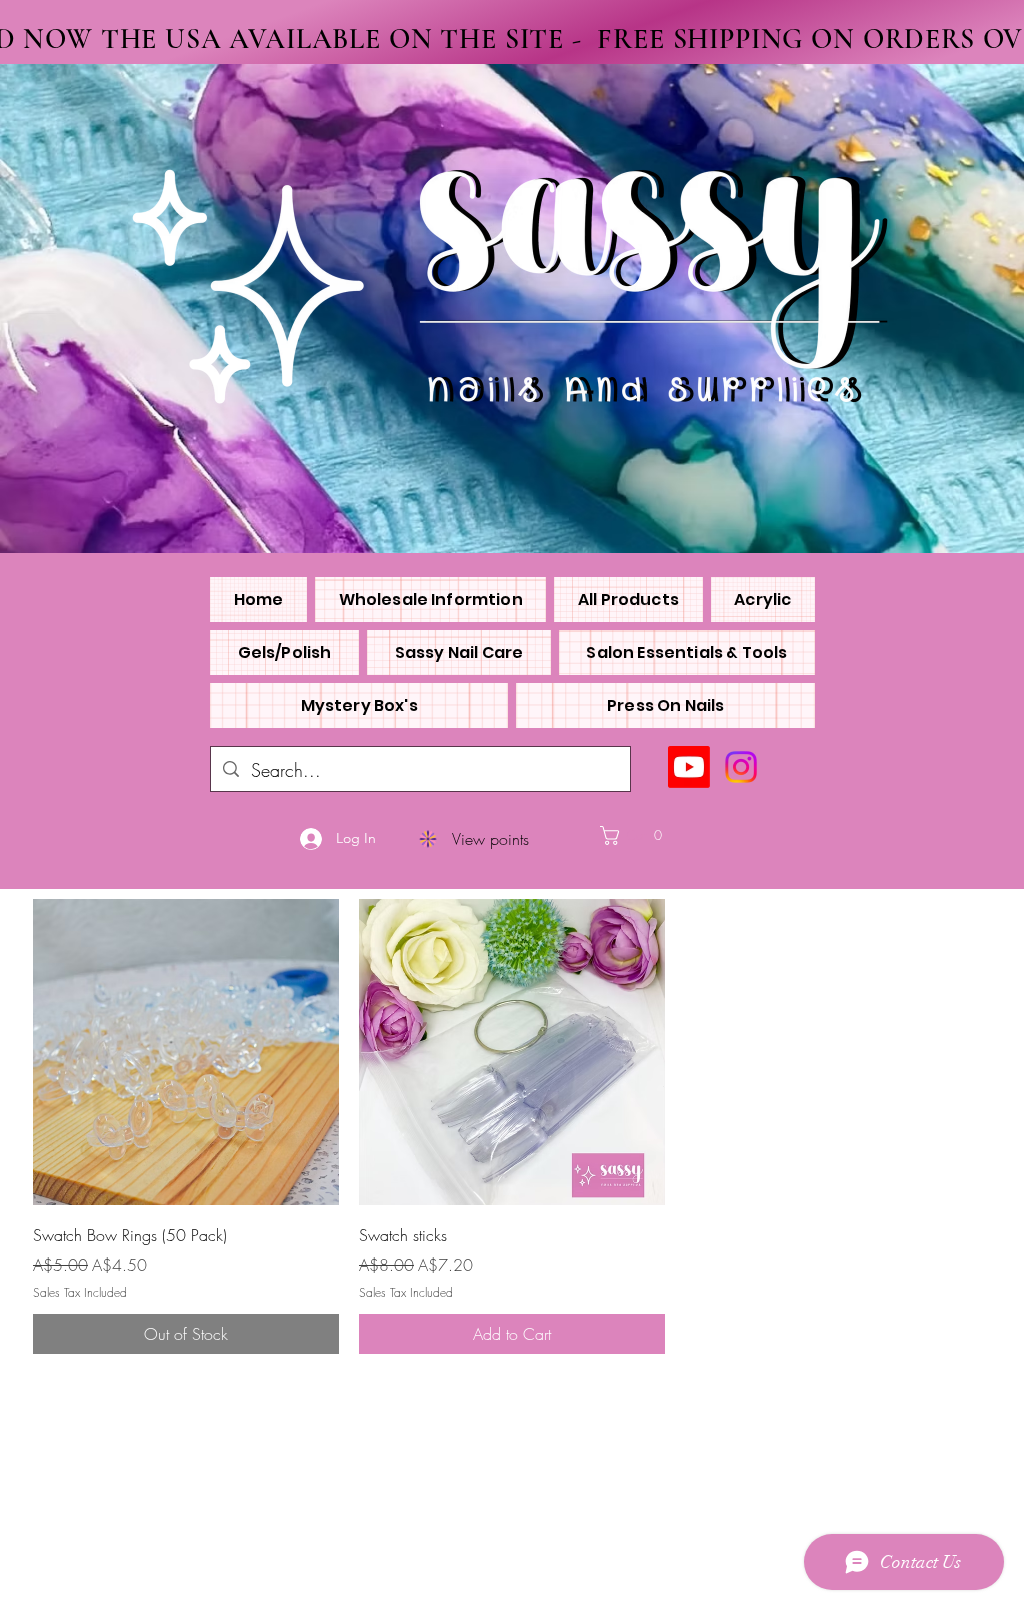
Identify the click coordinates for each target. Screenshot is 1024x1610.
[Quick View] (186, 1052)
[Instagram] (741, 767)
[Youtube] (689, 767)
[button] (647, 835)
